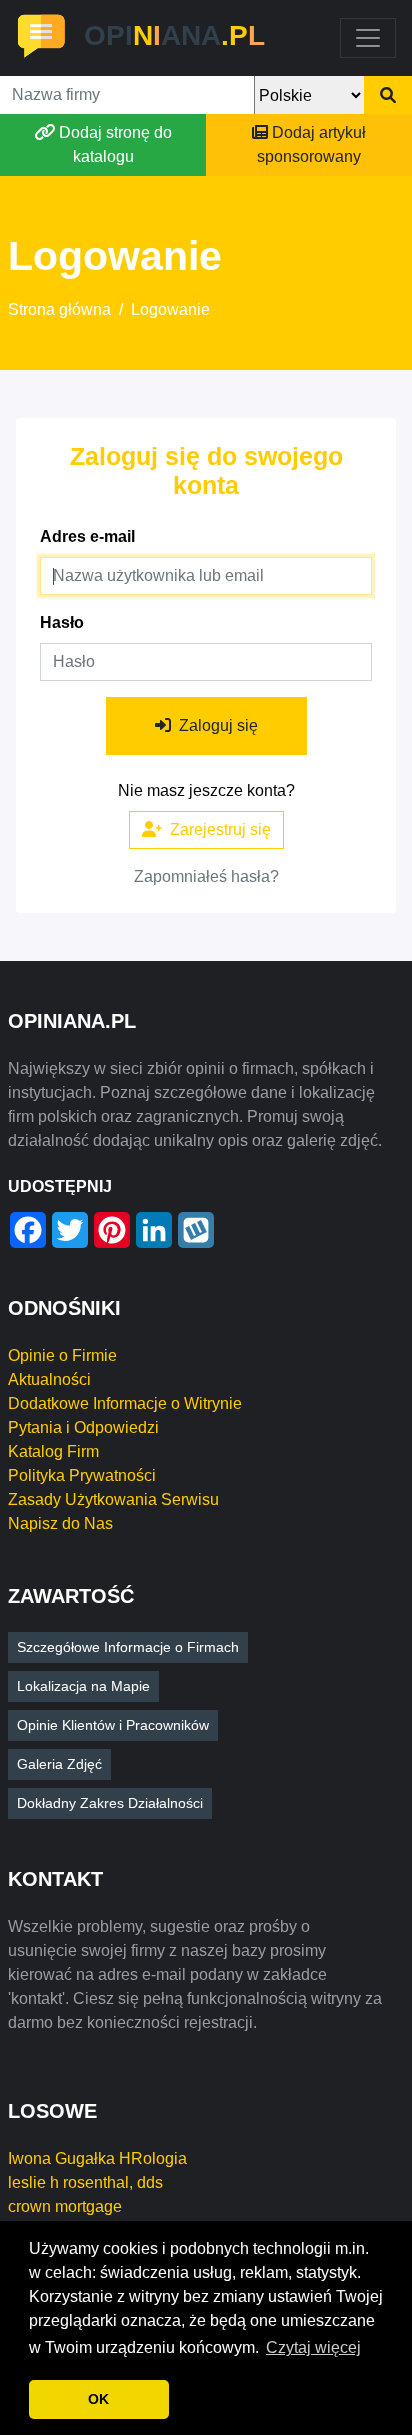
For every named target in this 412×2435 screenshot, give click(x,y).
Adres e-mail (87, 536)
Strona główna (59, 309)
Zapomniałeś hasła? (206, 876)
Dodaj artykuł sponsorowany (311, 144)
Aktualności (49, 1379)
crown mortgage (65, 2206)
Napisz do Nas (60, 1523)
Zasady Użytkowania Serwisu (113, 1499)
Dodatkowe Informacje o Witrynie (125, 1403)
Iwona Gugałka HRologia (97, 2158)
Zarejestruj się (220, 829)
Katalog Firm (53, 1451)
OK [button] (98, 2399)
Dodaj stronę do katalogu (115, 144)
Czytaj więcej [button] (313, 2347)
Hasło (62, 622)
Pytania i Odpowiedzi (83, 1427)
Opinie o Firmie (62, 1355)
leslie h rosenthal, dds (85, 2182)
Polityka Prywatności (82, 1475)
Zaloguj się (218, 725)
